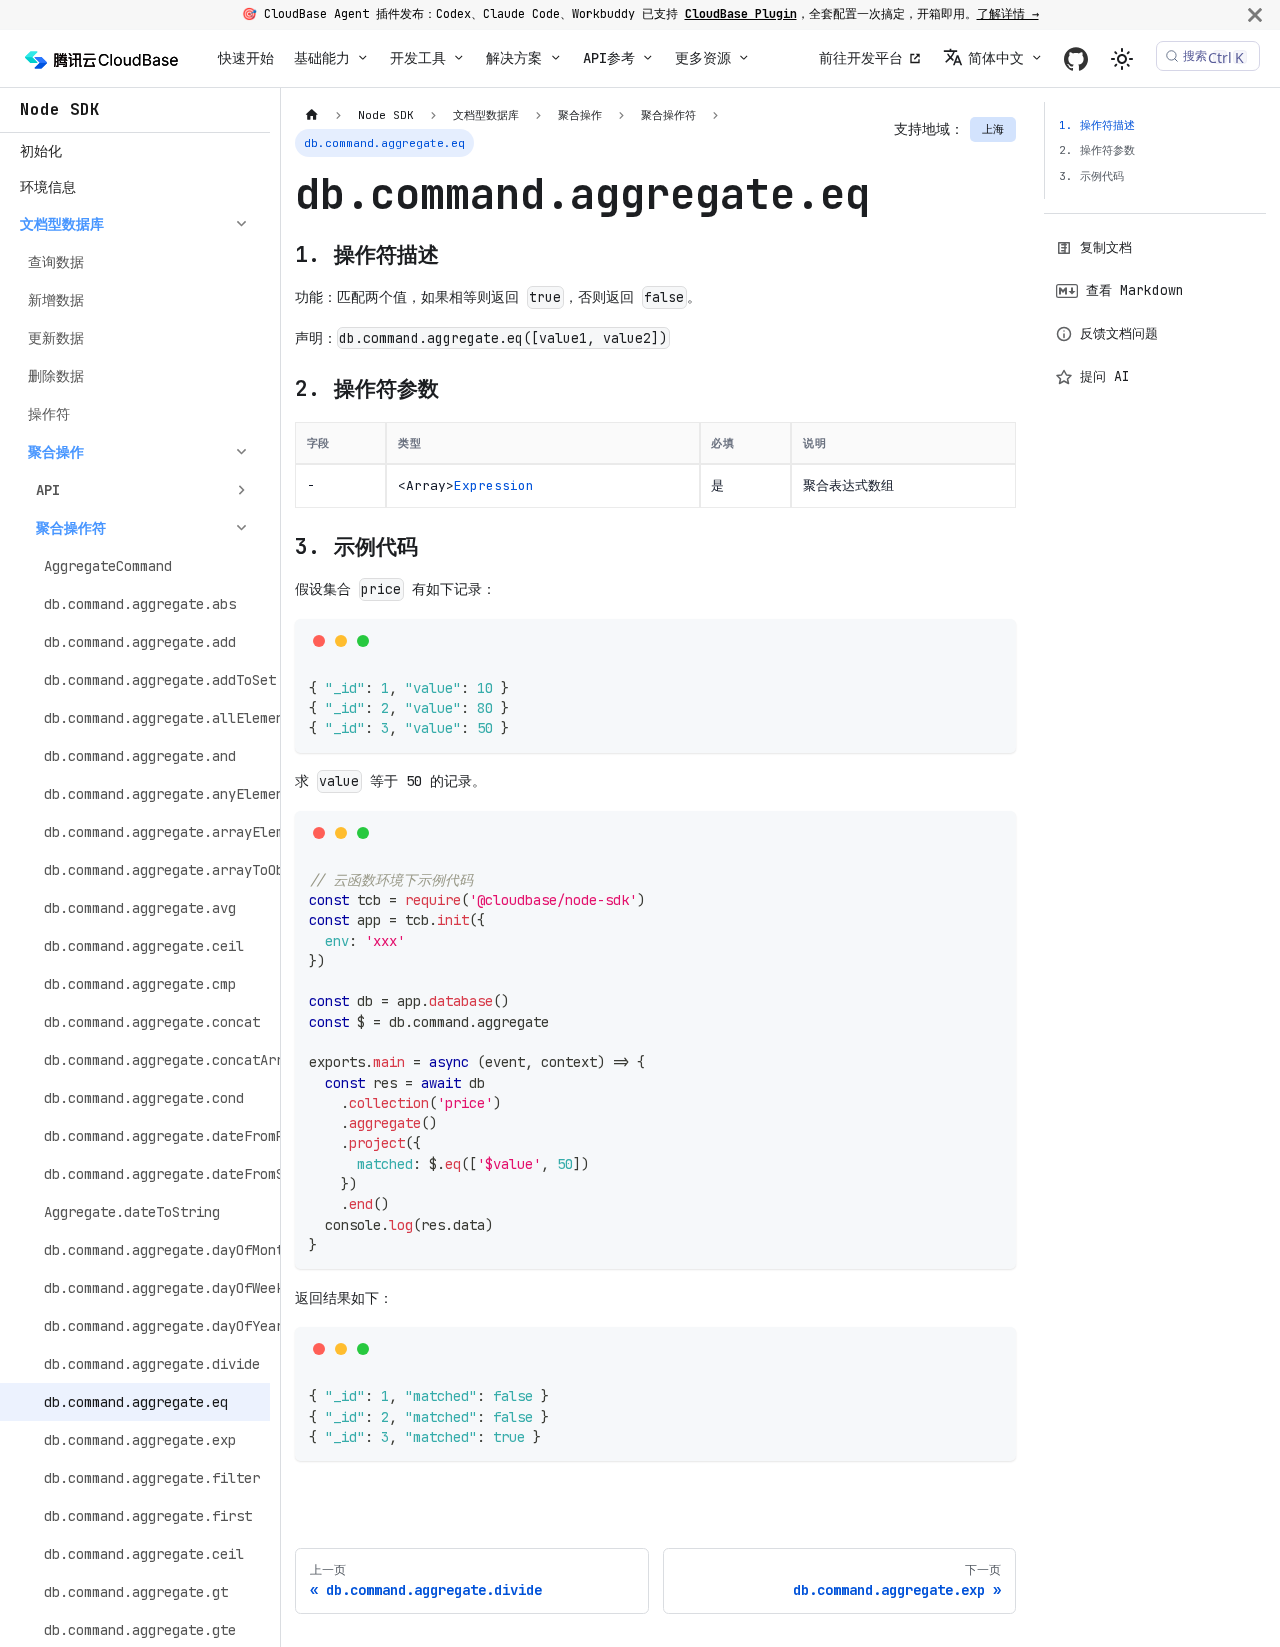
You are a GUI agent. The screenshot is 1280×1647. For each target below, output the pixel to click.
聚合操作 (56, 452)
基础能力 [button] (322, 58)
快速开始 (246, 58)
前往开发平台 (861, 58)
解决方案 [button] (514, 58)
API (48, 490)
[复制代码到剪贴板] (994, 640)
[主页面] (311, 115)
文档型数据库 (62, 224)
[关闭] (1255, 14)
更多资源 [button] (703, 58)
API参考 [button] (609, 58)
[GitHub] (1076, 58)
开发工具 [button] (418, 58)
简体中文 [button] (996, 58)
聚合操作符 (71, 528)
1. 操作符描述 (1097, 125)
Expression (494, 485)
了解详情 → (1008, 14)
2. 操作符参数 (1097, 150)
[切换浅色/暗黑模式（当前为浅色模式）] (1122, 59)
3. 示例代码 (1091, 176)
